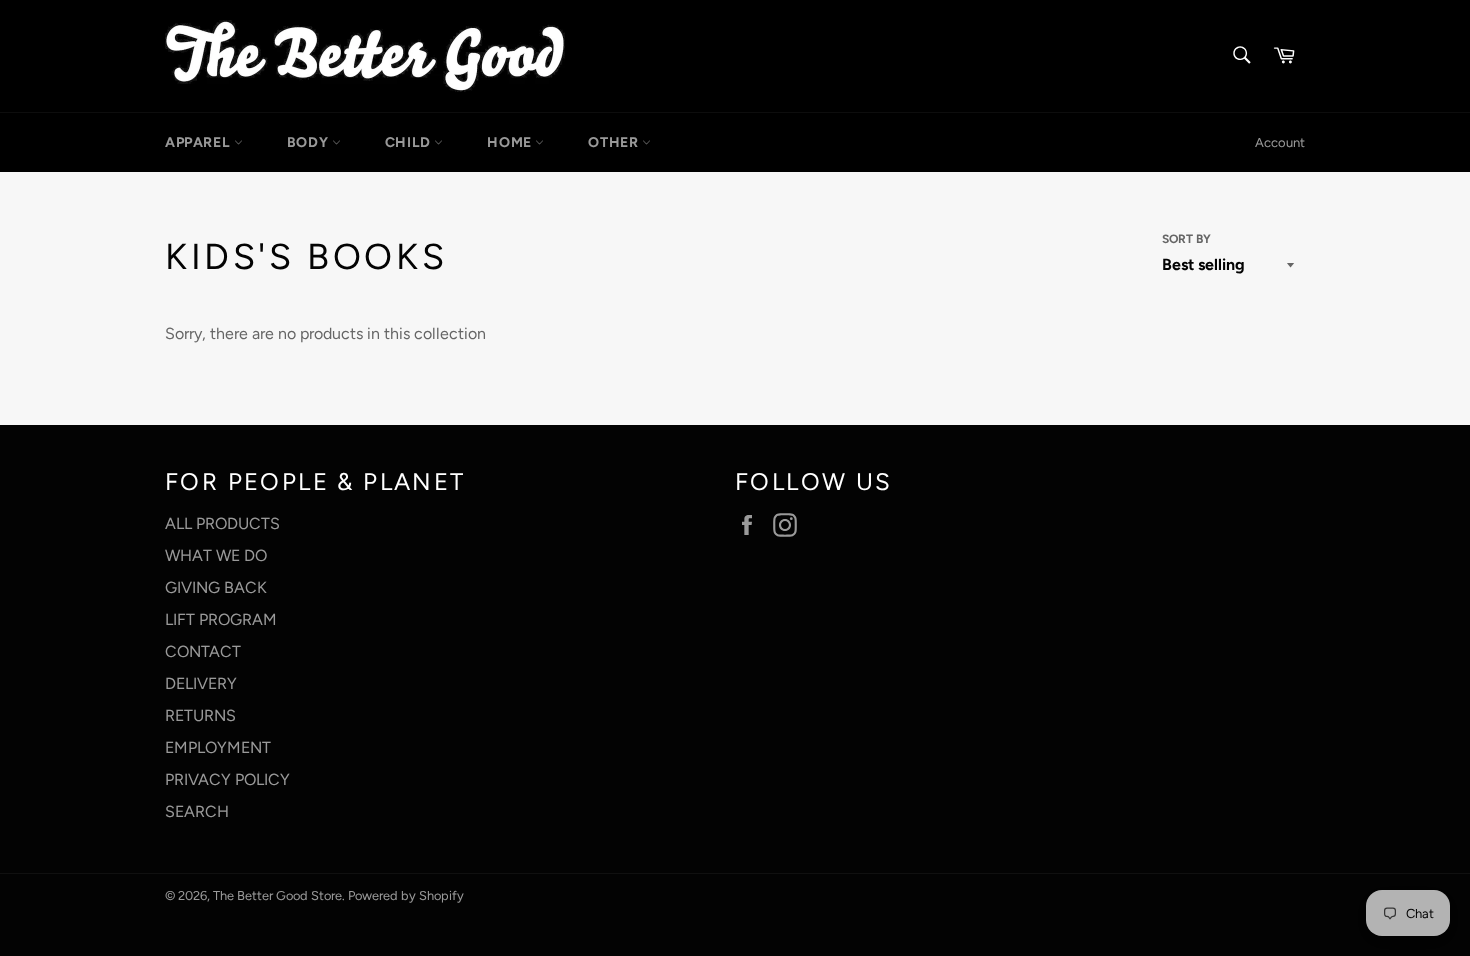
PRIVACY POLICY (227, 779)
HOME (511, 142)
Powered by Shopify (406, 895)
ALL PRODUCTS (222, 523)
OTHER (615, 142)
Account (1280, 142)
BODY (309, 142)
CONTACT (203, 651)
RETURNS (200, 715)
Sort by (1186, 239)
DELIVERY (201, 683)
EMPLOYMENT (218, 747)
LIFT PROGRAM (221, 619)
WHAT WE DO (216, 555)
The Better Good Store (277, 895)
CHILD (410, 142)
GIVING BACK (216, 587)
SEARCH (197, 811)
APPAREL (199, 142)
